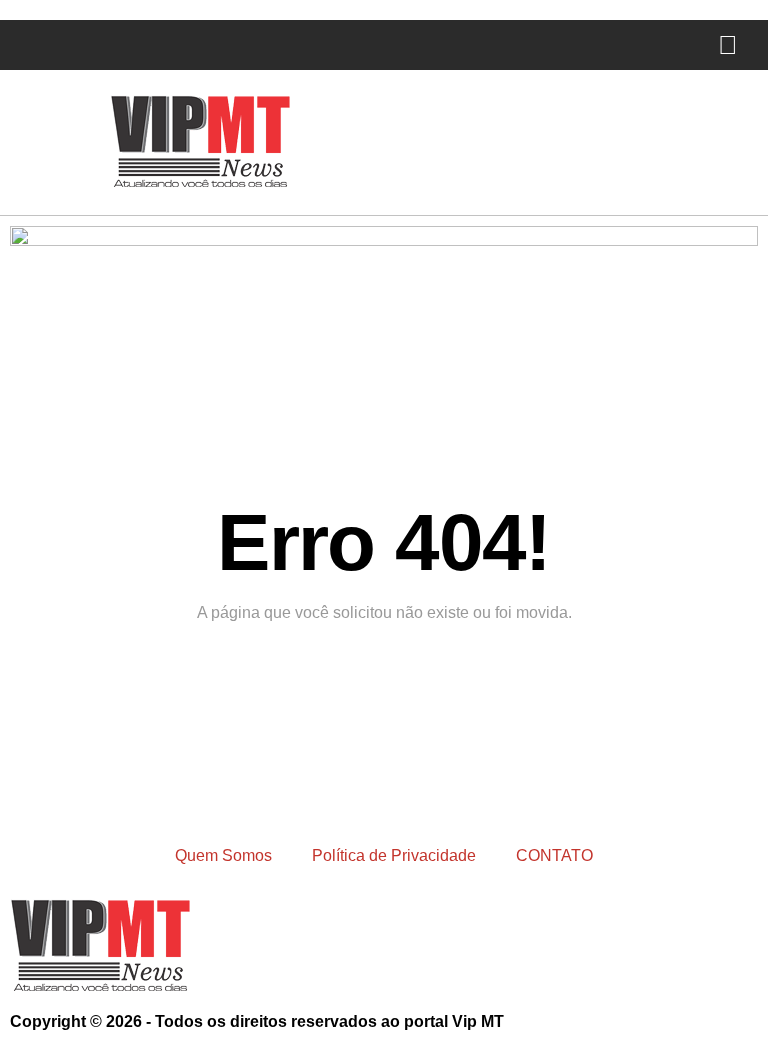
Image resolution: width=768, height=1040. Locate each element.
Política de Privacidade (394, 855)
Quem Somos (223, 855)
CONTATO (554, 855)
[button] (15, 45)
